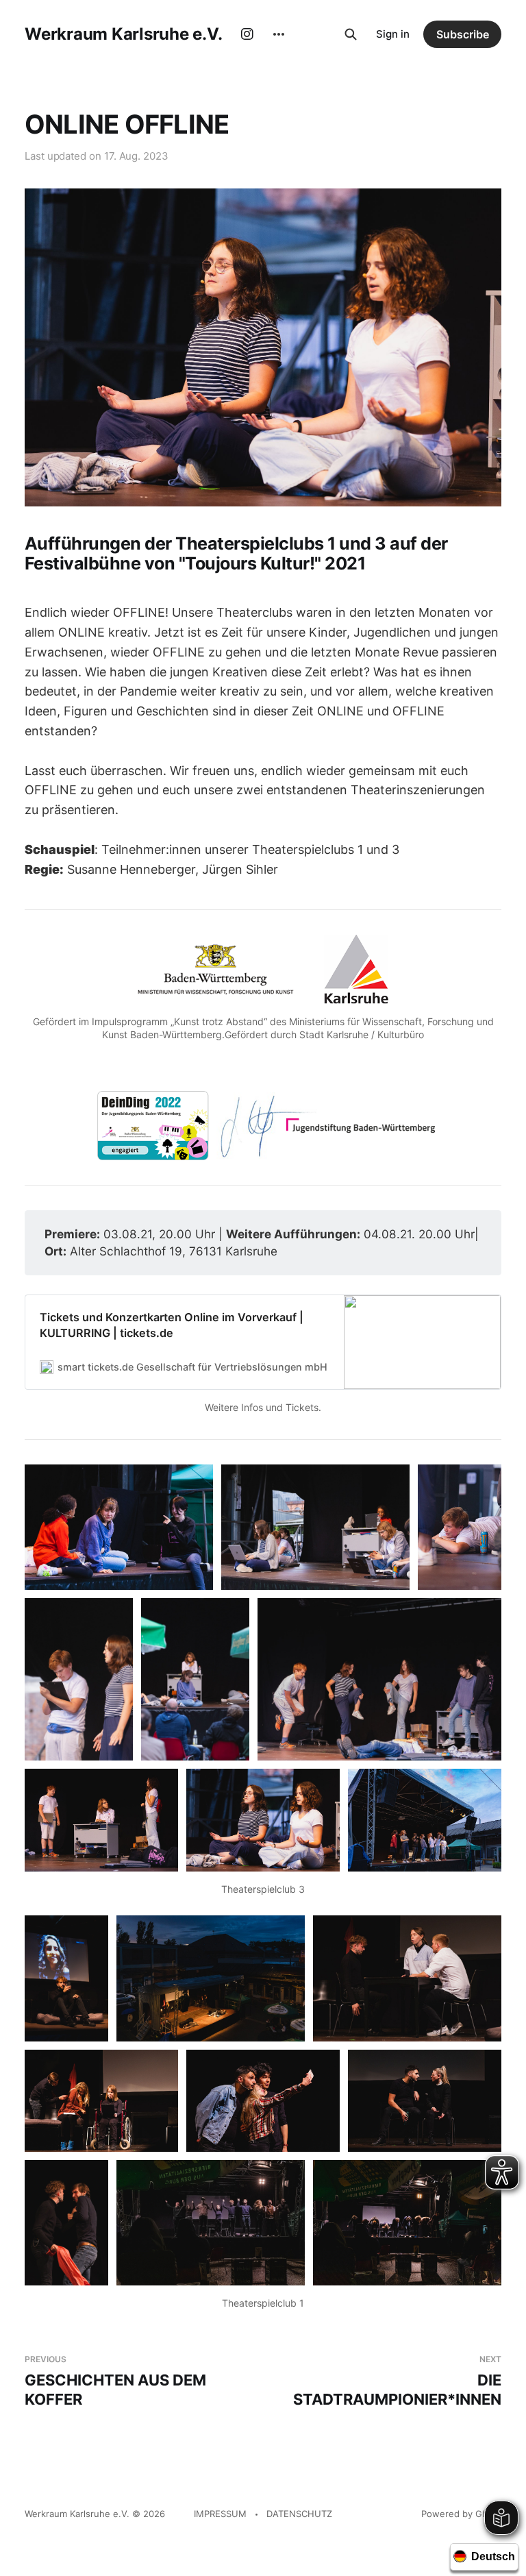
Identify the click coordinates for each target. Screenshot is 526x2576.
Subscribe (463, 34)
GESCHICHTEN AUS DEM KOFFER (115, 2381)
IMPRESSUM (220, 2514)
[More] (279, 34)
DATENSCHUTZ (299, 2514)
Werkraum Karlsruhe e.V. (123, 34)
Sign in (393, 34)
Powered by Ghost (461, 2514)
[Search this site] (351, 34)
